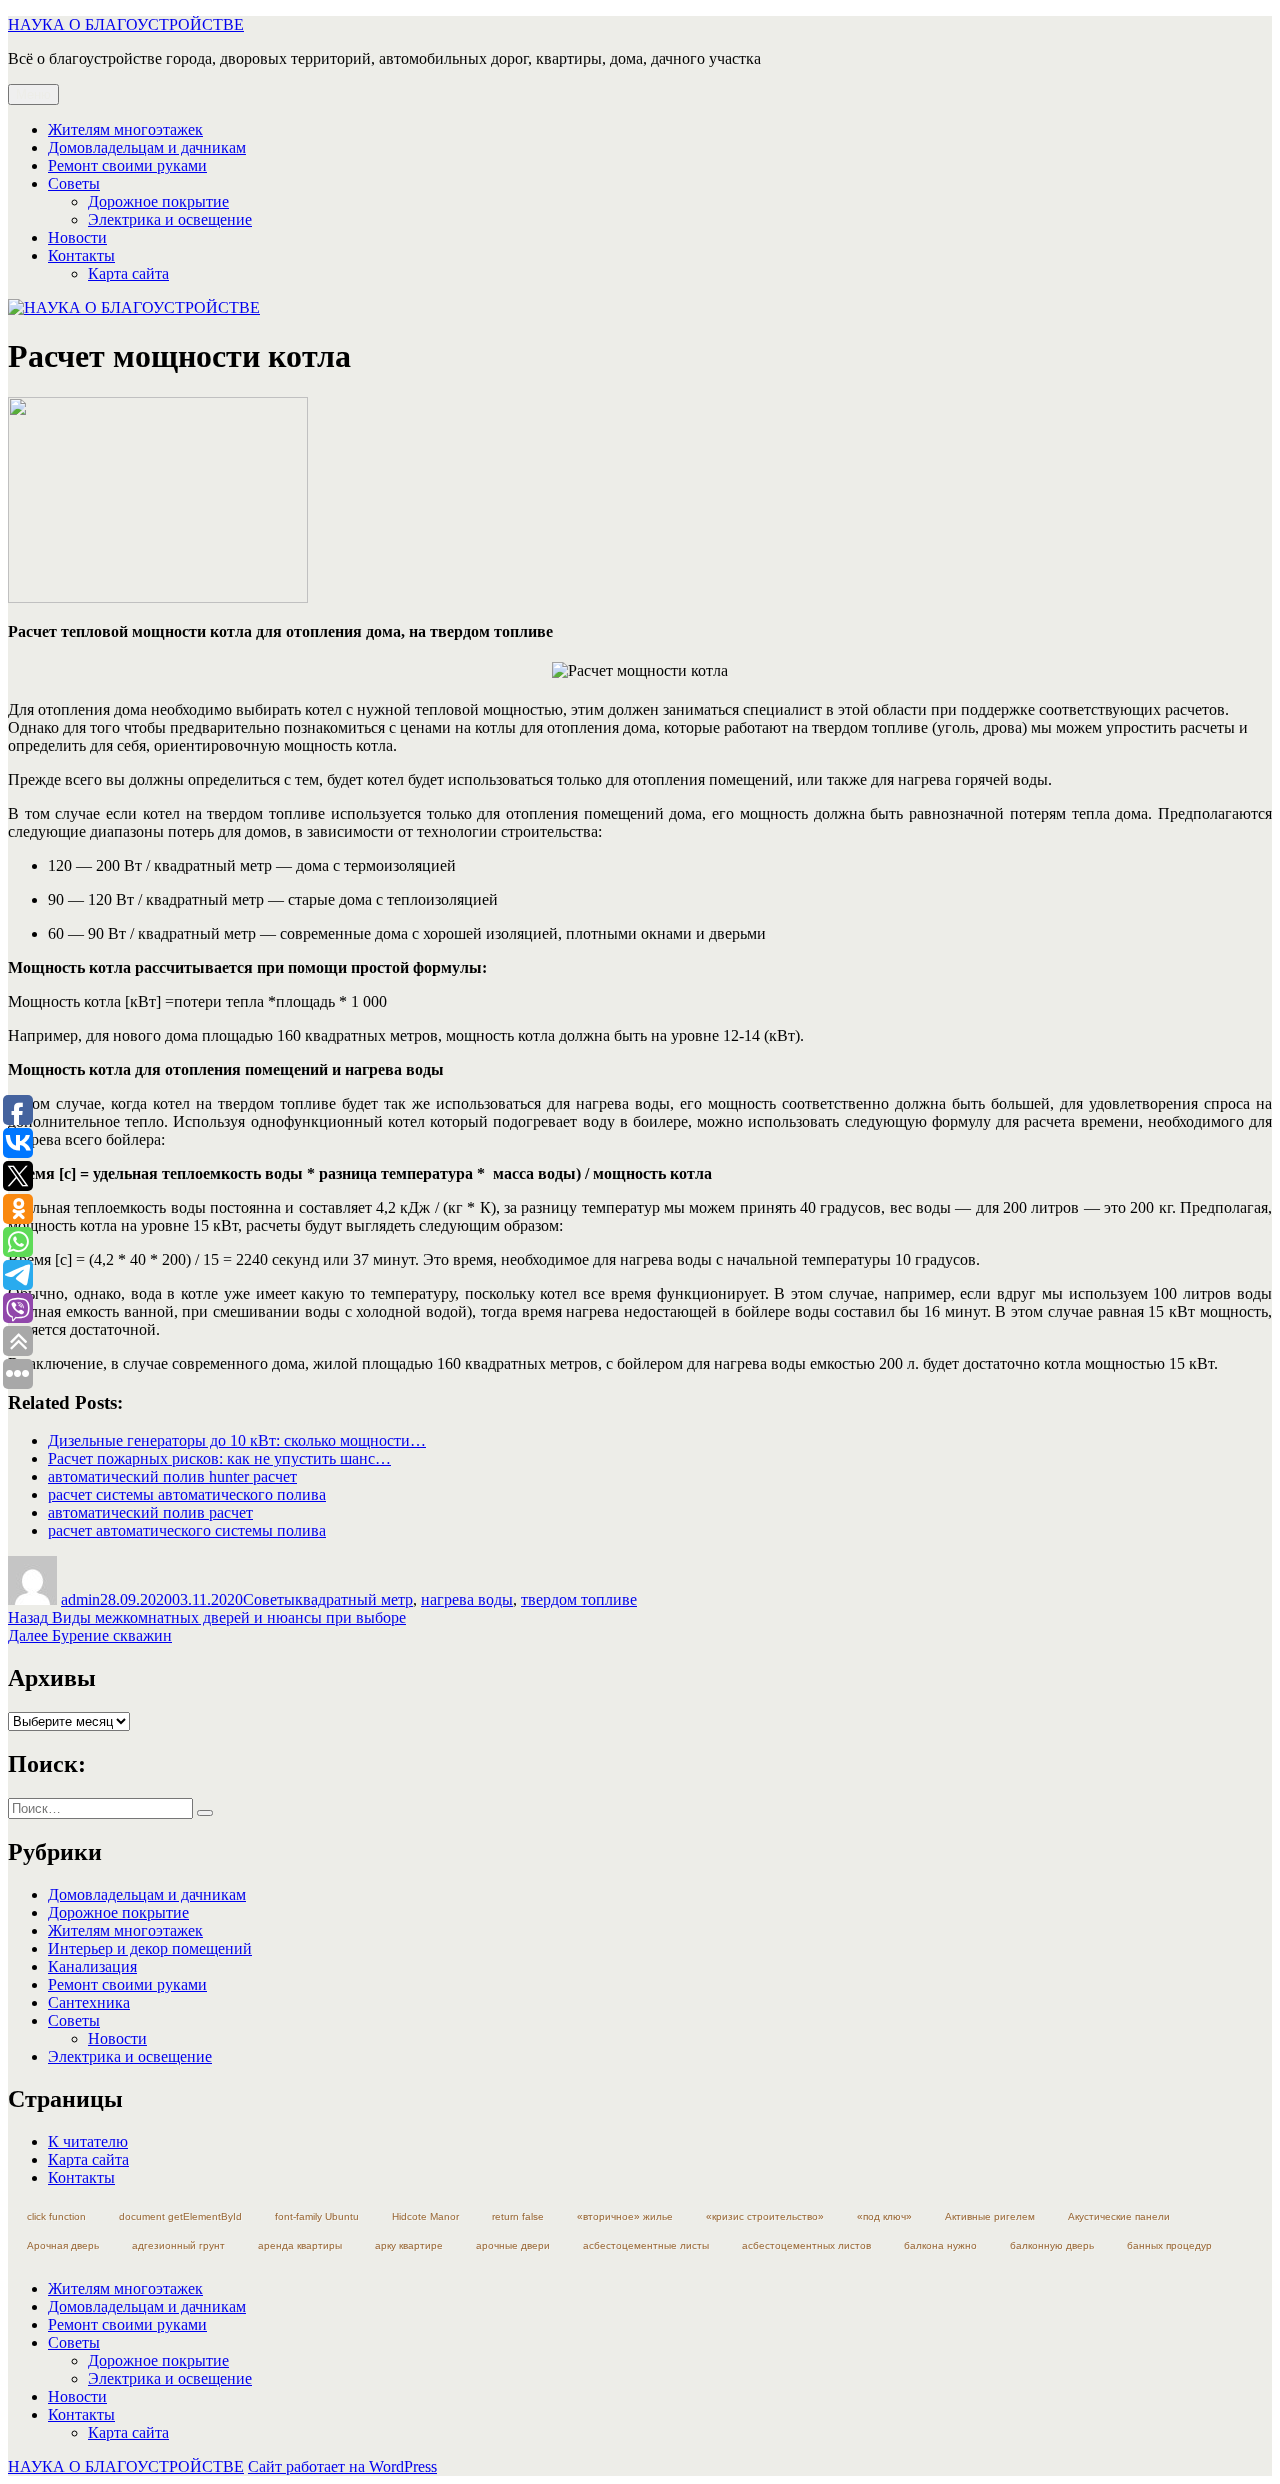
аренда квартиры (300, 2245)
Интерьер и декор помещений (150, 1948)
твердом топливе (579, 1599)
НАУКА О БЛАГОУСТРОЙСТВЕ (126, 24)
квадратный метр (354, 1599)
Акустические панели (1119, 2216)
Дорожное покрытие (158, 201)
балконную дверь (1052, 2245)
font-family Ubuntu (317, 2216)
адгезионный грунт (178, 2245)
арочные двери (513, 2245)
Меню (33, 94)
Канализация (92, 1966)
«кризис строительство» (765, 2216)
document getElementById (180, 2216)
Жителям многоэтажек (125, 129)
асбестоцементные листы (646, 2245)
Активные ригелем (990, 2216)
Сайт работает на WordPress (342, 2466)
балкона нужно (940, 2245)
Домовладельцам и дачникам (147, 147)
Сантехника (89, 2002)
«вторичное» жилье (625, 2216)
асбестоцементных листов (806, 2245)
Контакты (81, 255)
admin (80, 1599)
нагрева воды (467, 1599)
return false (518, 2216)
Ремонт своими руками (127, 165)
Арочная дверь (63, 2245)
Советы (74, 183)
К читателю (88, 2141)
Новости (77, 237)
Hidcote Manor (425, 2216)
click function (56, 2216)
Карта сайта (128, 273)
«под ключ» (884, 2216)
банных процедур (1169, 2245)
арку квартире (409, 2245)
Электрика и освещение (170, 219)
